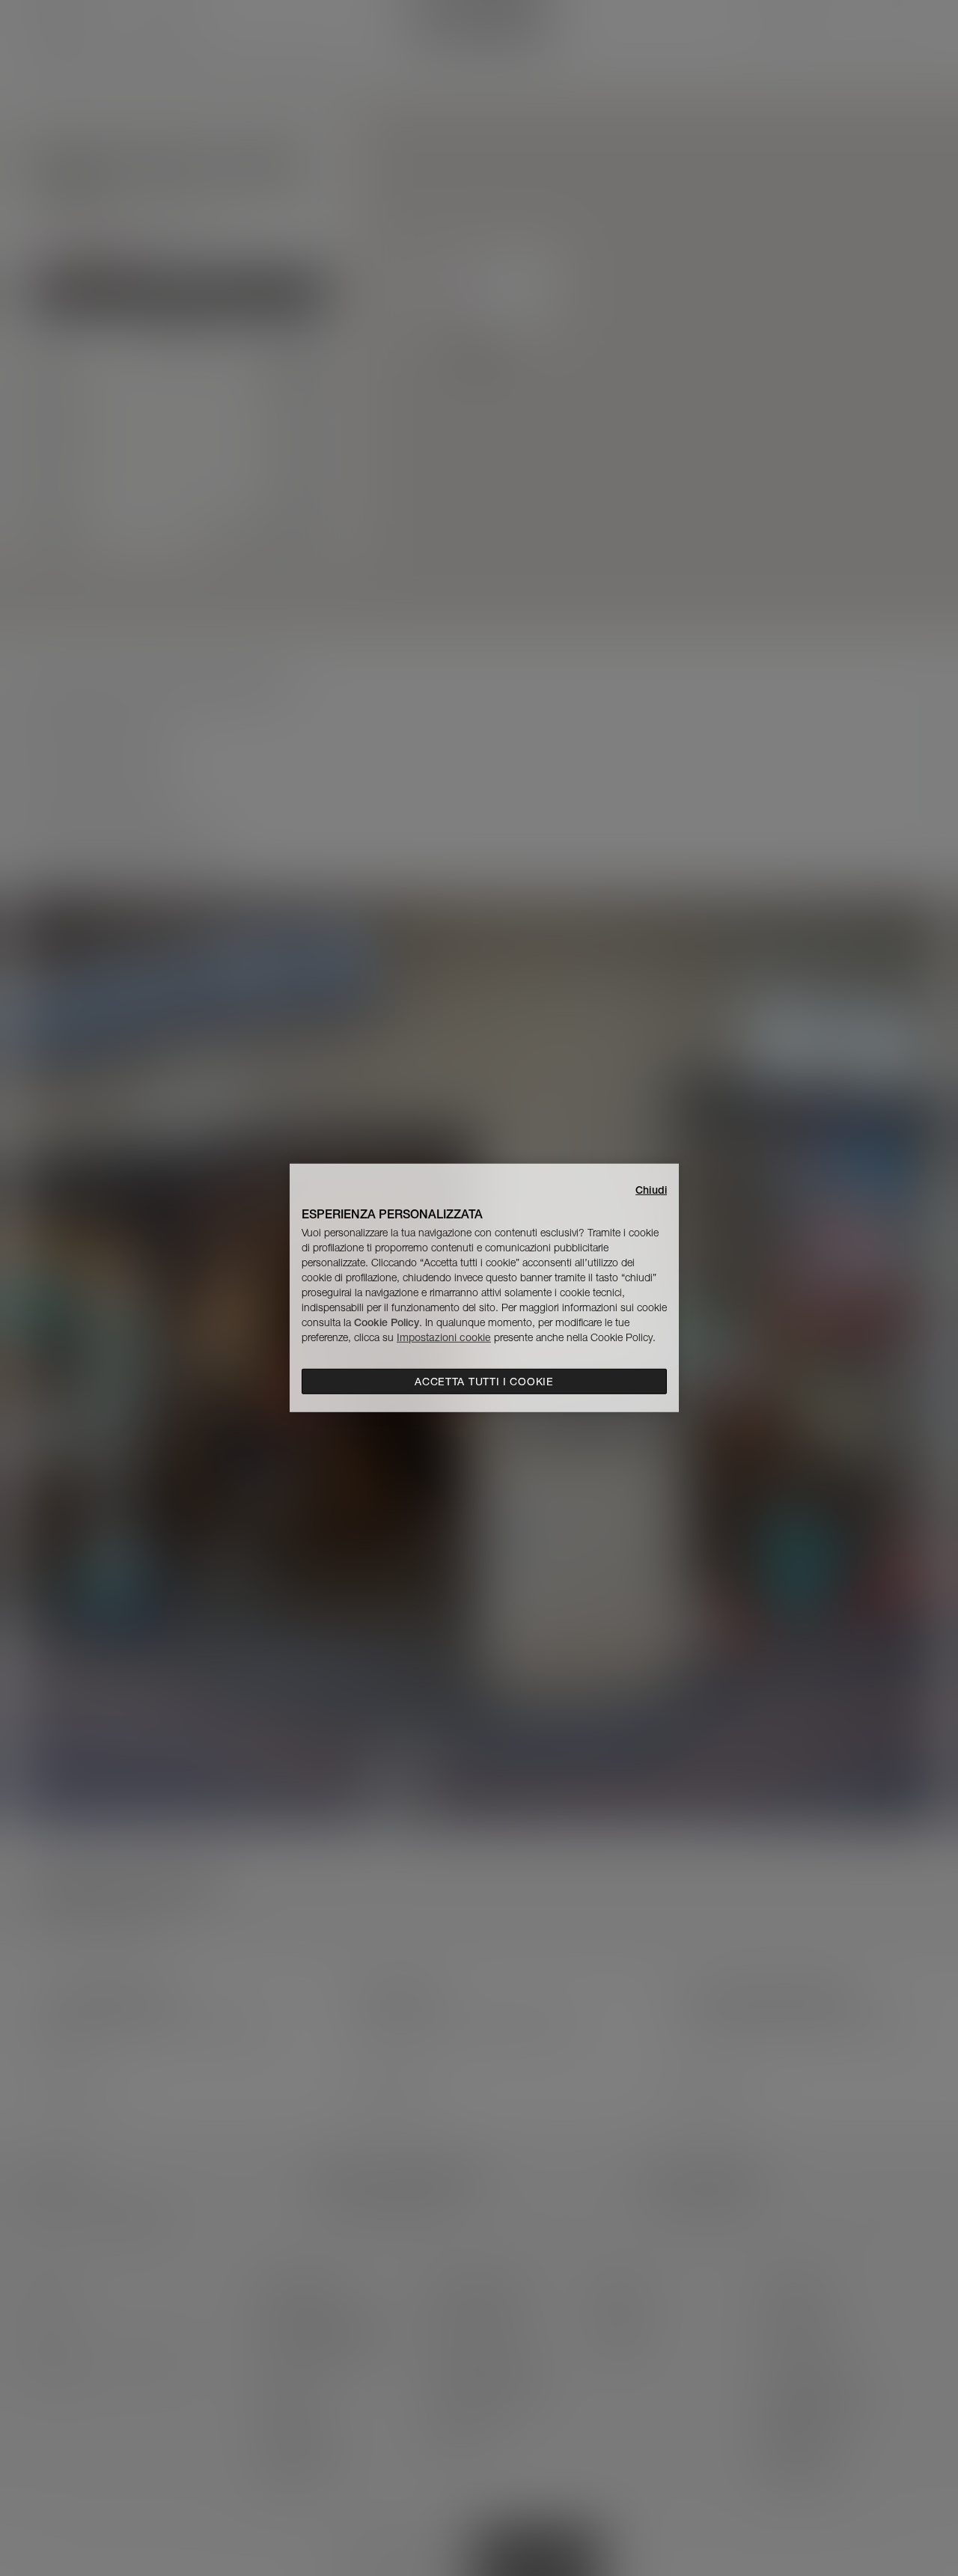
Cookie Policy (387, 1322)
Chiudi (651, 1190)
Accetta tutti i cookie (484, 1382)
